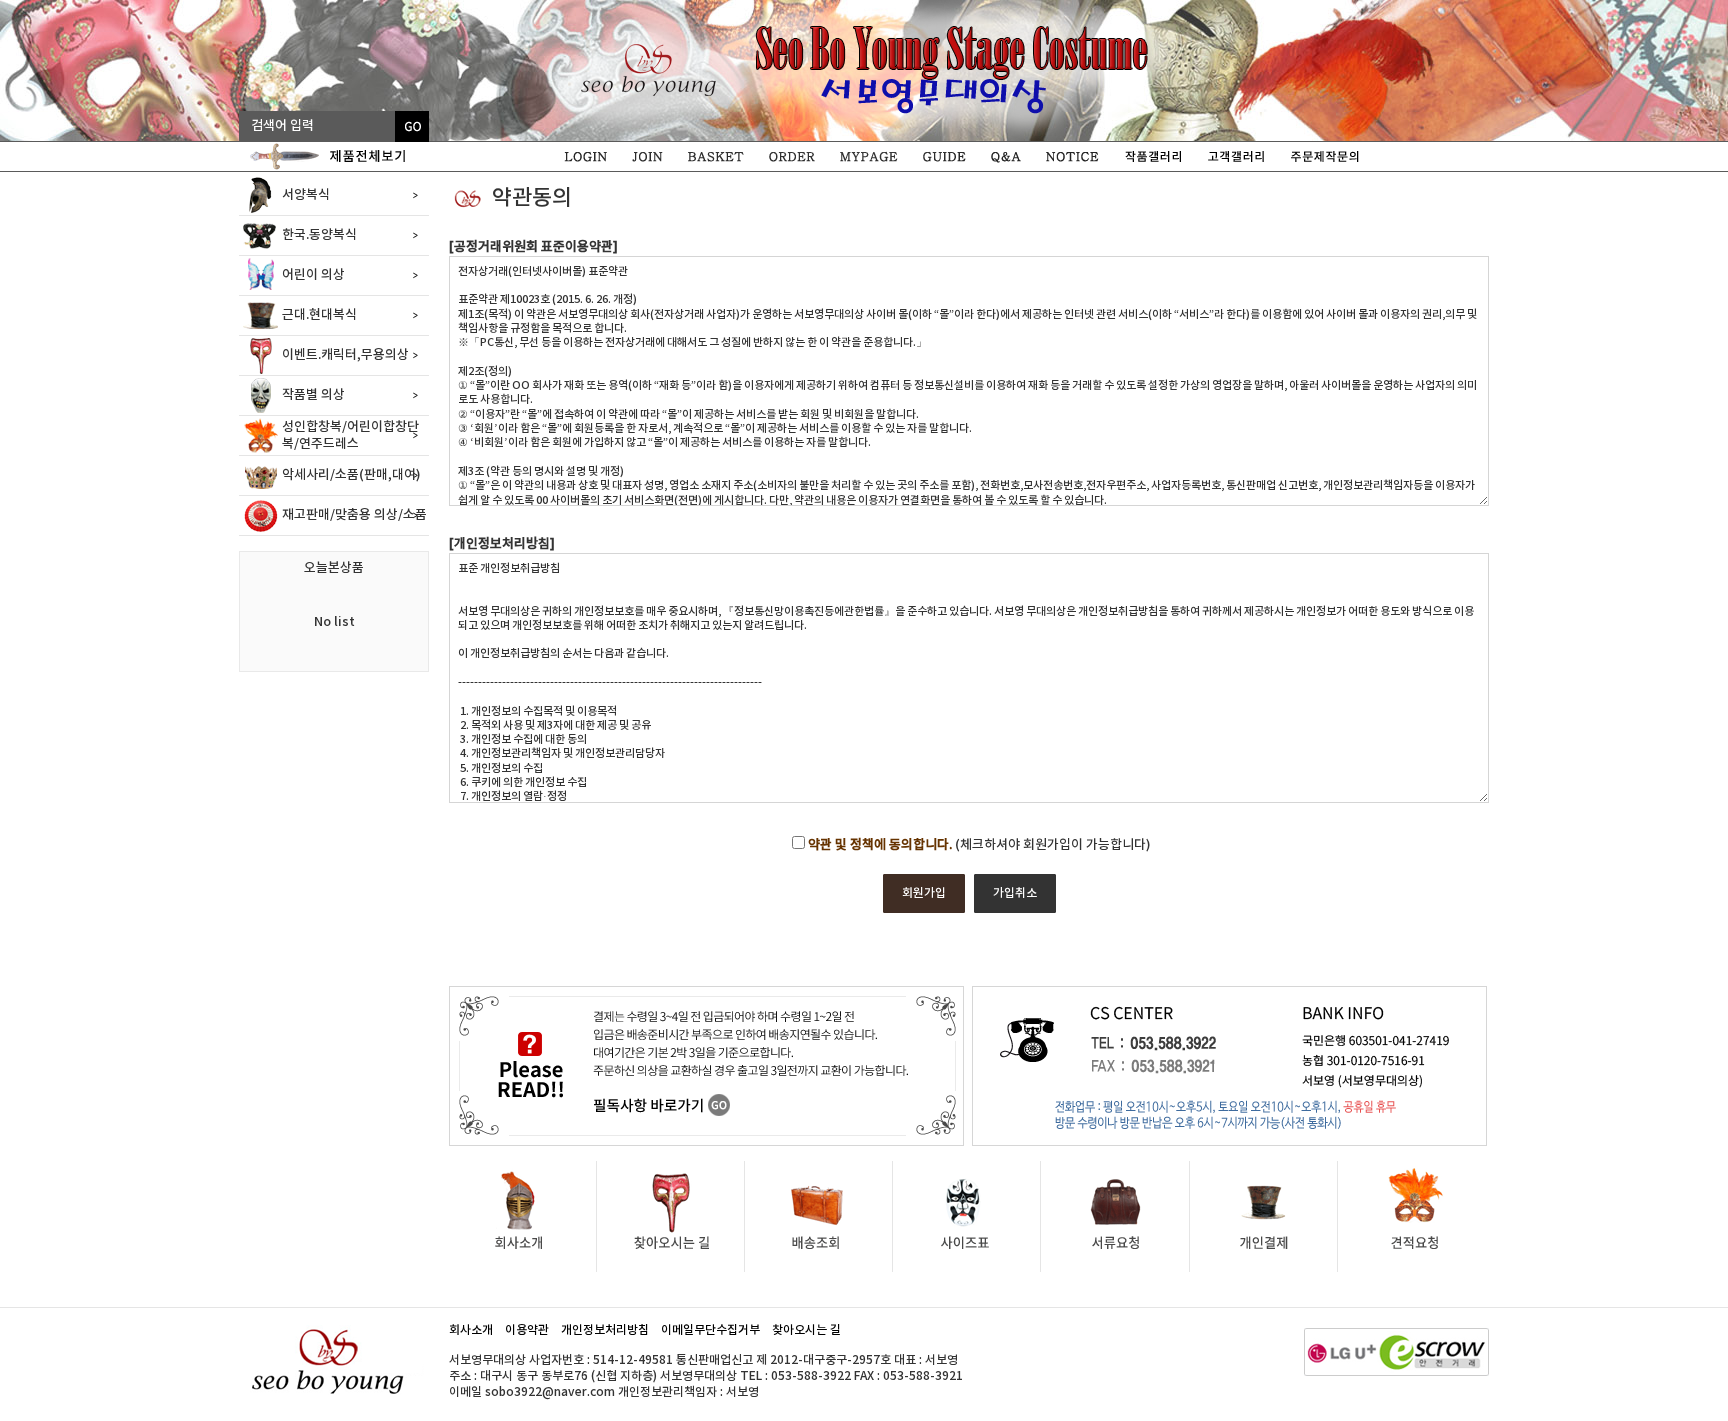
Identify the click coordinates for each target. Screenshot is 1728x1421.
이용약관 (527, 1330)
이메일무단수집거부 (710, 1330)
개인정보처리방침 (605, 1330)
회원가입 (924, 893)
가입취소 (1015, 893)
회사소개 (471, 1330)
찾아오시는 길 (806, 1330)
